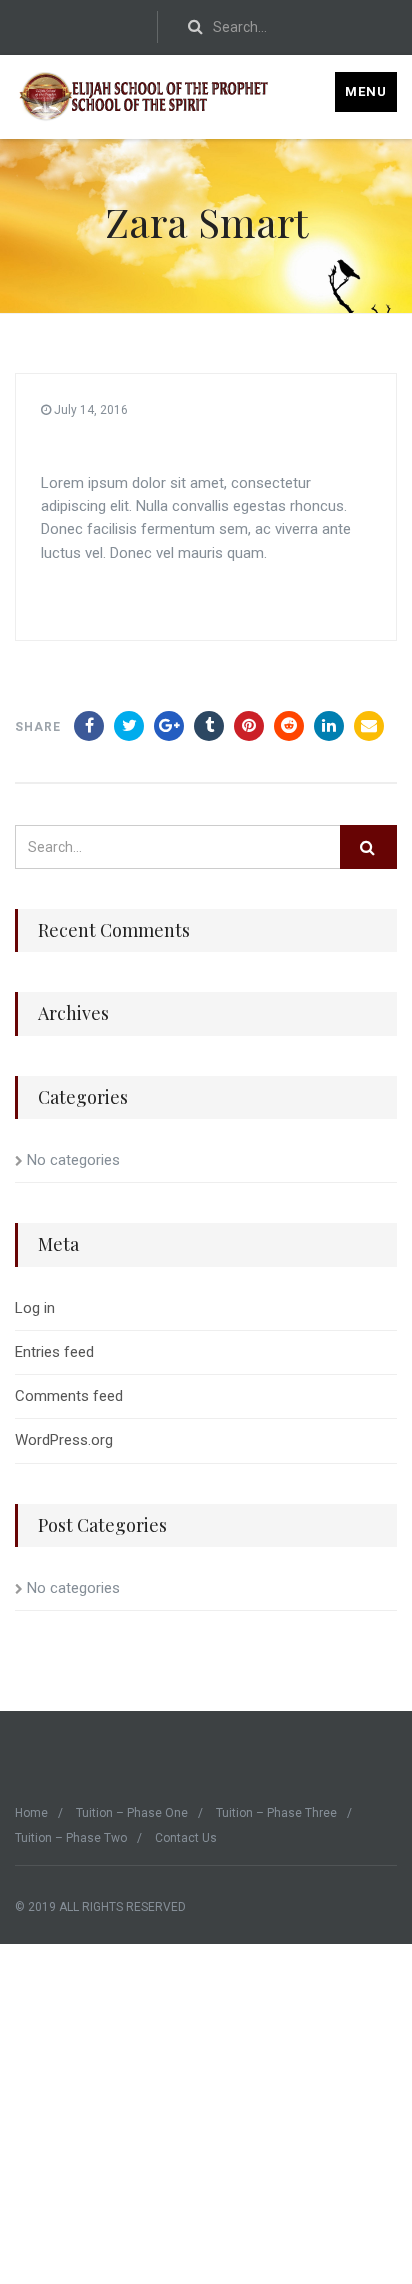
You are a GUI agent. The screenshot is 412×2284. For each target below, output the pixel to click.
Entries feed (54, 1352)
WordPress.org (64, 1440)
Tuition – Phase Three (276, 1813)
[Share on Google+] (169, 726)
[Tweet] (129, 726)
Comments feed (69, 1396)
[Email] (369, 726)
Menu (366, 91)
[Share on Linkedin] (289, 726)
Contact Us (186, 1838)
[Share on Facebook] (89, 726)
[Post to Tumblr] (209, 726)
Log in (35, 1308)
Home (31, 1813)
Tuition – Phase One (132, 1813)
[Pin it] (249, 726)
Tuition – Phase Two (71, 1838)
